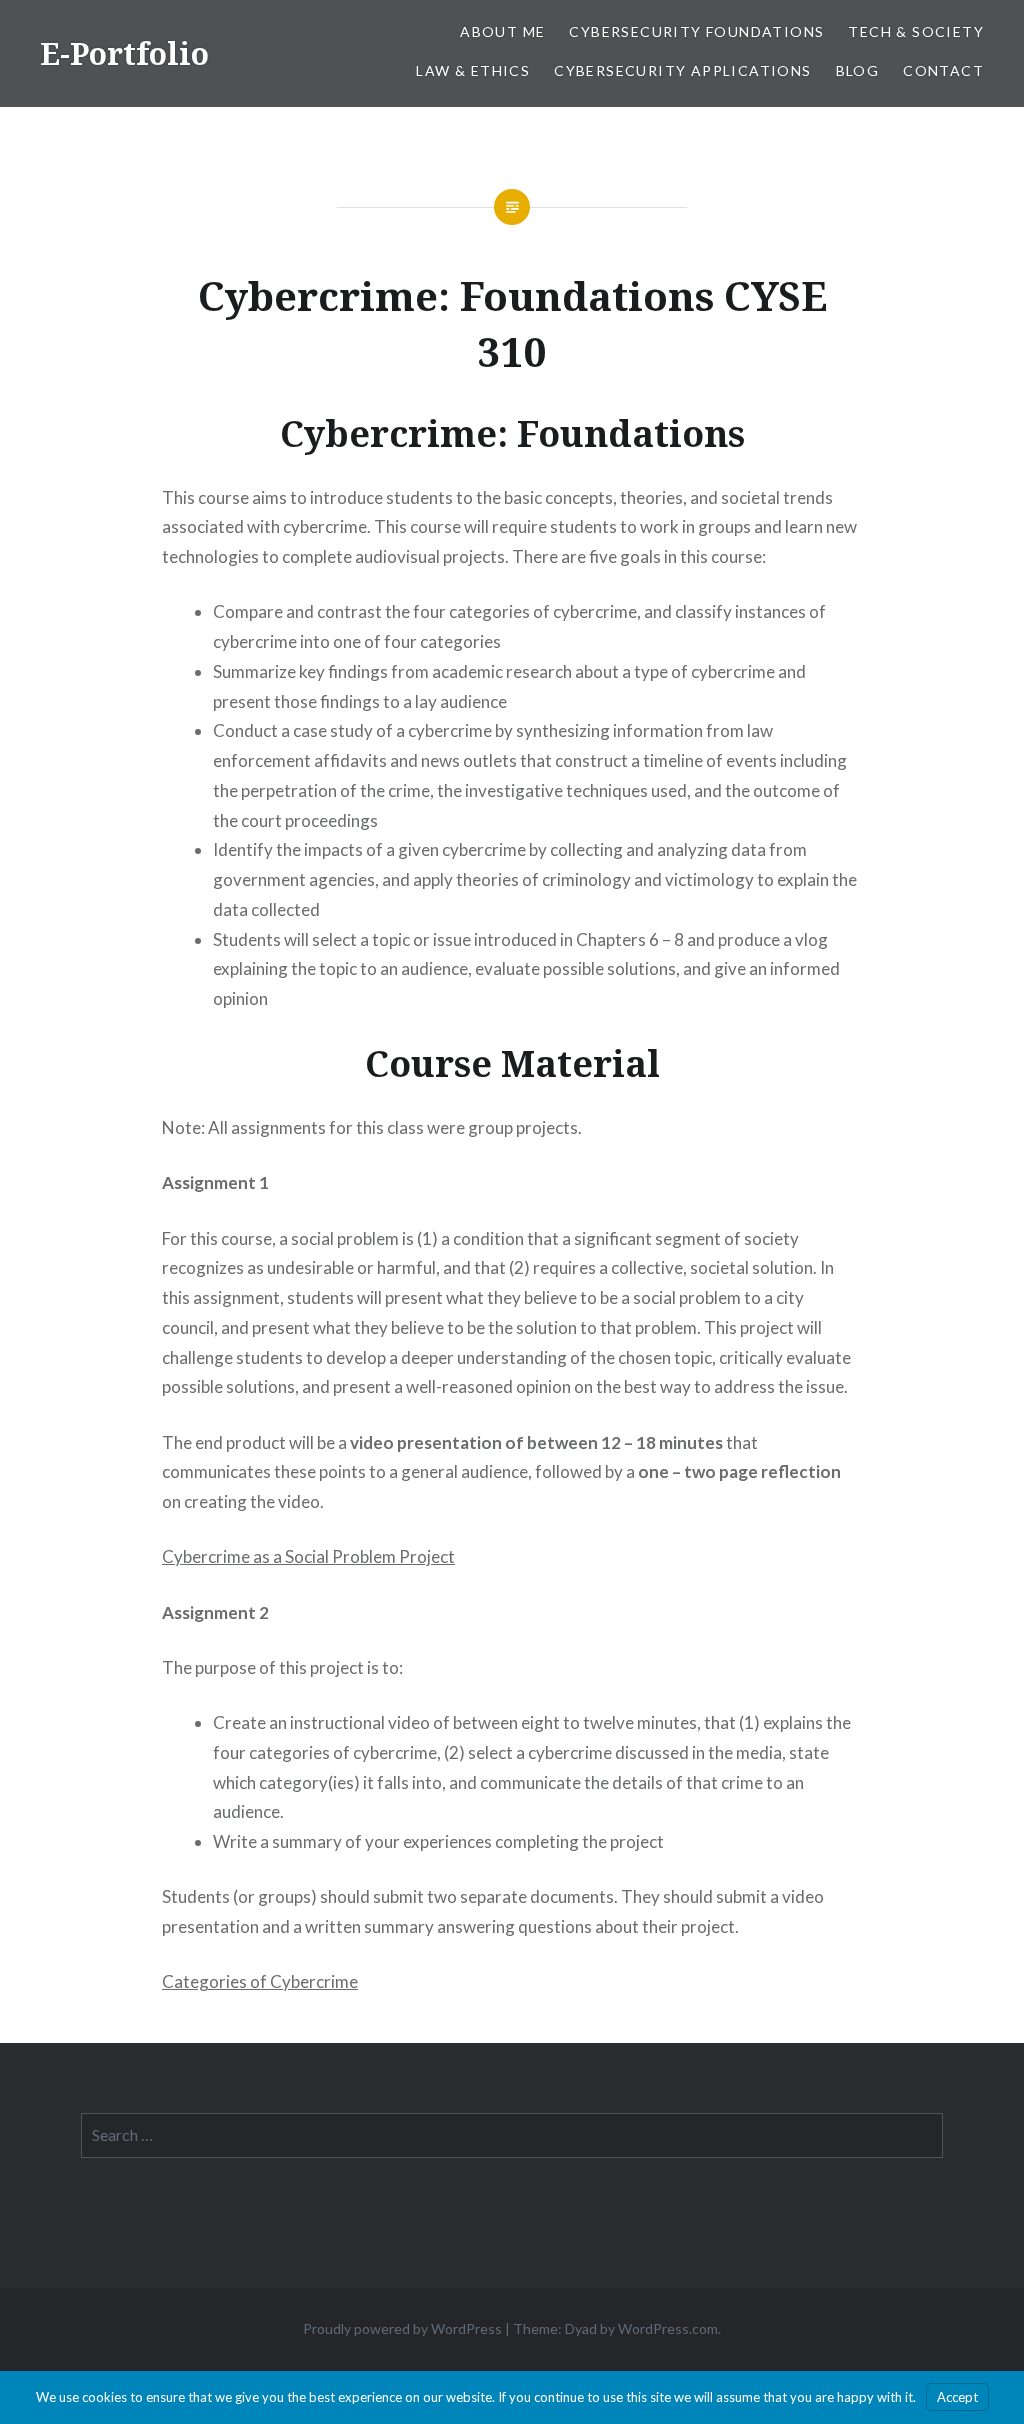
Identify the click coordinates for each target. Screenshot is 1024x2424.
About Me (502, 31)
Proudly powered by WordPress (402, 2328)
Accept (957, 2397)
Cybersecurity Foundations (696, 31)
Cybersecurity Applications (682, 70)
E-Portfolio (124, 53)
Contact (943, 70)
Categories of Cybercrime (260, 1981)
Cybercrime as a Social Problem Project (308, 1556)
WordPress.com (668, 2328)
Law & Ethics (473, 70)
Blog (858, 70)
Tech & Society (916, 31)
